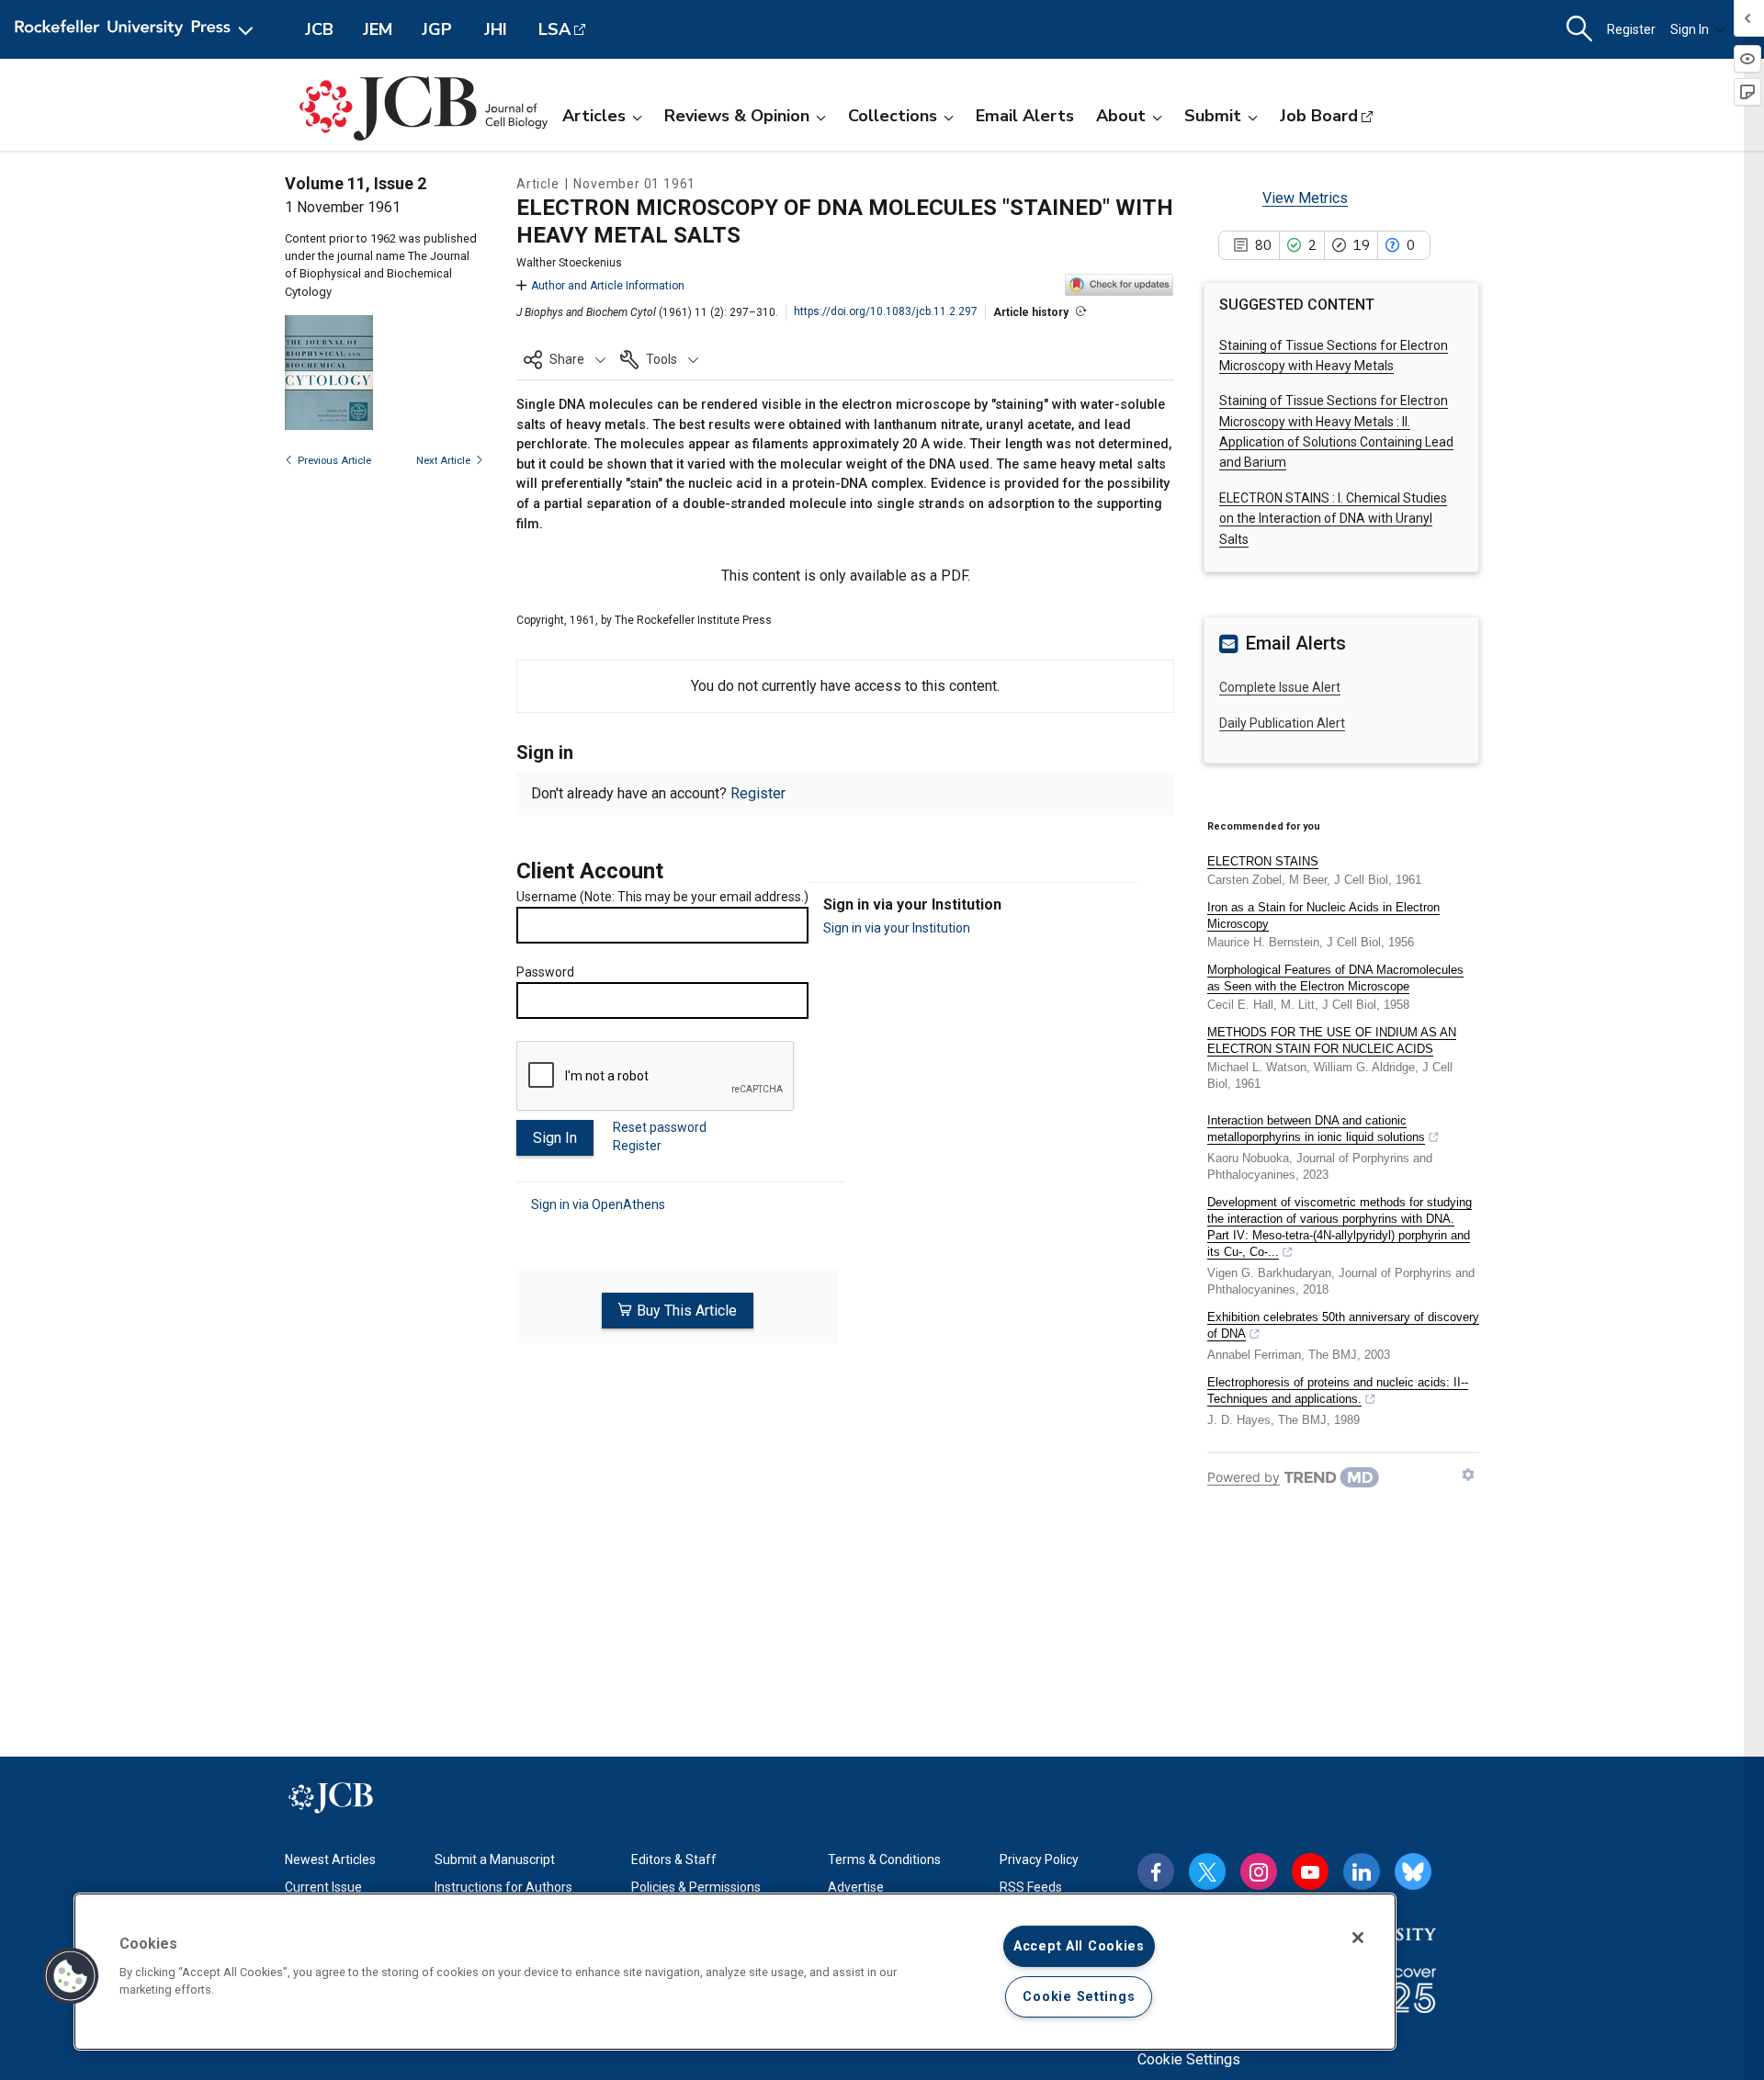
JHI (496, 29)
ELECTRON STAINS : (1333, 519)
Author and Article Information (608, 286)
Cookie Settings (1189, 2059)
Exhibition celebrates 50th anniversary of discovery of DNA (1343, 1325)
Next (443, 461)
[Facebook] (1156, 1871)
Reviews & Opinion (737, 116)
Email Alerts (1025, 116)
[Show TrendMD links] (1468, 1475)
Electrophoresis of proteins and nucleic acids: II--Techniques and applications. (1338, 1390)
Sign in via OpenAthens (598, 1204)
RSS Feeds (1031, 1887)
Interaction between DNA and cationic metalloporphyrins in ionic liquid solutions (1316, 1129)
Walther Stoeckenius (569, 263)
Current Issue (323, 1887)
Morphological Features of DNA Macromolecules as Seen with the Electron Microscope (1335, 978)
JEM (378, 29)
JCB (319, 29)
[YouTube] (1310, 1871)
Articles (594, 116)
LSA (554, 29)
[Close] (1358, 1938)
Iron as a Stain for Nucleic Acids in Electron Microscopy (1323, 916)
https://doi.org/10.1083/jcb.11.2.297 (886, 311)
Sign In (1690, 29)
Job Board (1319, 116)
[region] (735, 1972)
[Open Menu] (137, 29)
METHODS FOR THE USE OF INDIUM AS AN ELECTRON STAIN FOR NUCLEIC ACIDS (1332, 1040)
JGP (437, 29)
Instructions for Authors (503, 1887)
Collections (893, 116)
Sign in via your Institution (897, 928)
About (1121, 116)
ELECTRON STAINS (1263, 861)
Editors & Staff (674, 1860)
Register (1631, 29)
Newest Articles (330, 1860)
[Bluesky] (1413, 1871)
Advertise (856, 1887)
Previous (334, 461)
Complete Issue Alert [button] (1280, 687)
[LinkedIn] (1362, 1871)
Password (545, 972)
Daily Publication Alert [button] (1282, 723)
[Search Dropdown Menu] (1579, 29)
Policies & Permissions (696, 1887)
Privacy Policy (1039, 1860)
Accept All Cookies (1079, 1946)
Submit (1213, 116)
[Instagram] (1259, 1871)
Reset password (660, 1127)
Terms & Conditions (884, 1860)
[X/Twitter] (1207, 1871)
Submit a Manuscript (495, 1860)
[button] (565, 359)
